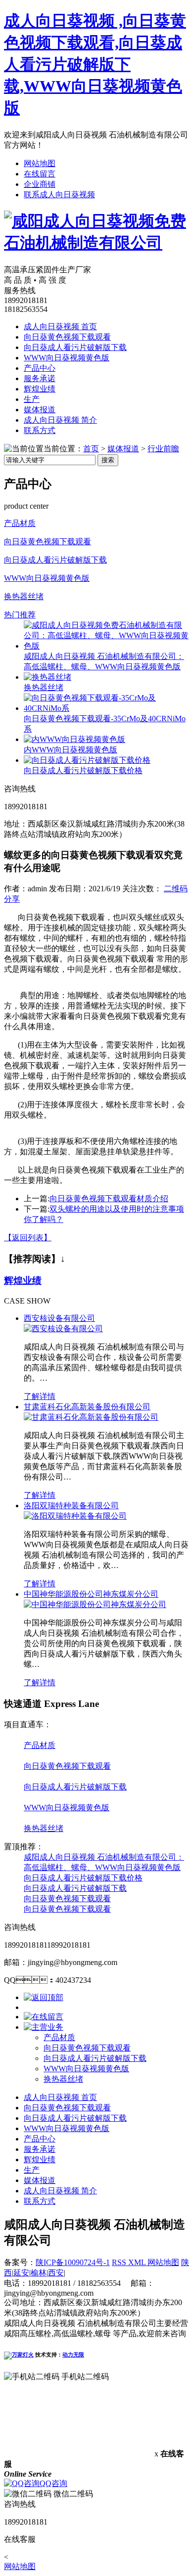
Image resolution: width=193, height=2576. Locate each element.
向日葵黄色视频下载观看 (67, 337)
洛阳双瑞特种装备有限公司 (71, 1506)
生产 (32, 399)
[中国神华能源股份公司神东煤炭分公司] (95, 1604)
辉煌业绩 (40, 389)
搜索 (108, 460)
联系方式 (40, 430)
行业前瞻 (163, 449)
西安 (56, 2273)
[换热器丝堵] (48, 677)
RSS (120, 2262)
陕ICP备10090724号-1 (73, 2262)
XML (138, 2262)
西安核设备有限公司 (59, 1318)
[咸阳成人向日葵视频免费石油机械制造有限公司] (96, 243)
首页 (91, 449)
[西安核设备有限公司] (63, 1329)
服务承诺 (40, 378)
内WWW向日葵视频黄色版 (71, 750)
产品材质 (20, 523)
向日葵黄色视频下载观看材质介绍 (109, 1199)
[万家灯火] (19, 2355)
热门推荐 (20, 615)
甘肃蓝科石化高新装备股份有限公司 (87, 1407)
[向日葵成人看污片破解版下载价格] (87, 760)
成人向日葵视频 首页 (60, 327)
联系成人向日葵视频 (59, 195)
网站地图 (40, 163)
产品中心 (40, 368)
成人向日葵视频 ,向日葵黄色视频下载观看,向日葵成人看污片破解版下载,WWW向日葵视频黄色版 (95, 64)
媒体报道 (40, 410)
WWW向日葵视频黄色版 (67, 358)
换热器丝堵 (24, 596)
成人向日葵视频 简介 (60, 420)
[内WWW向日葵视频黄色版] (74, 739)
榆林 (39, 2273)
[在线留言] (44, 2017)
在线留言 (40, 174)
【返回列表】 (28, 1238)
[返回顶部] (44, 1997)
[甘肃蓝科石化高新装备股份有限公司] (91, 1417)
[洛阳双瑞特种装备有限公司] (75, 1516)
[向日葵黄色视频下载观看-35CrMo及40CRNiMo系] (106, 708)
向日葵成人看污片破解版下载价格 (83, 770)
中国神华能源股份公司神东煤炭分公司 (91, 1594)
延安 (21, 2273)
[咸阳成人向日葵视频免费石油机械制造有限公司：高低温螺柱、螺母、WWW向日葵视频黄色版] (106, 646)
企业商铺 (40, 184)
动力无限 (73, 2355)
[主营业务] (44, 2027)
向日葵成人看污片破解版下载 (75, 347)
